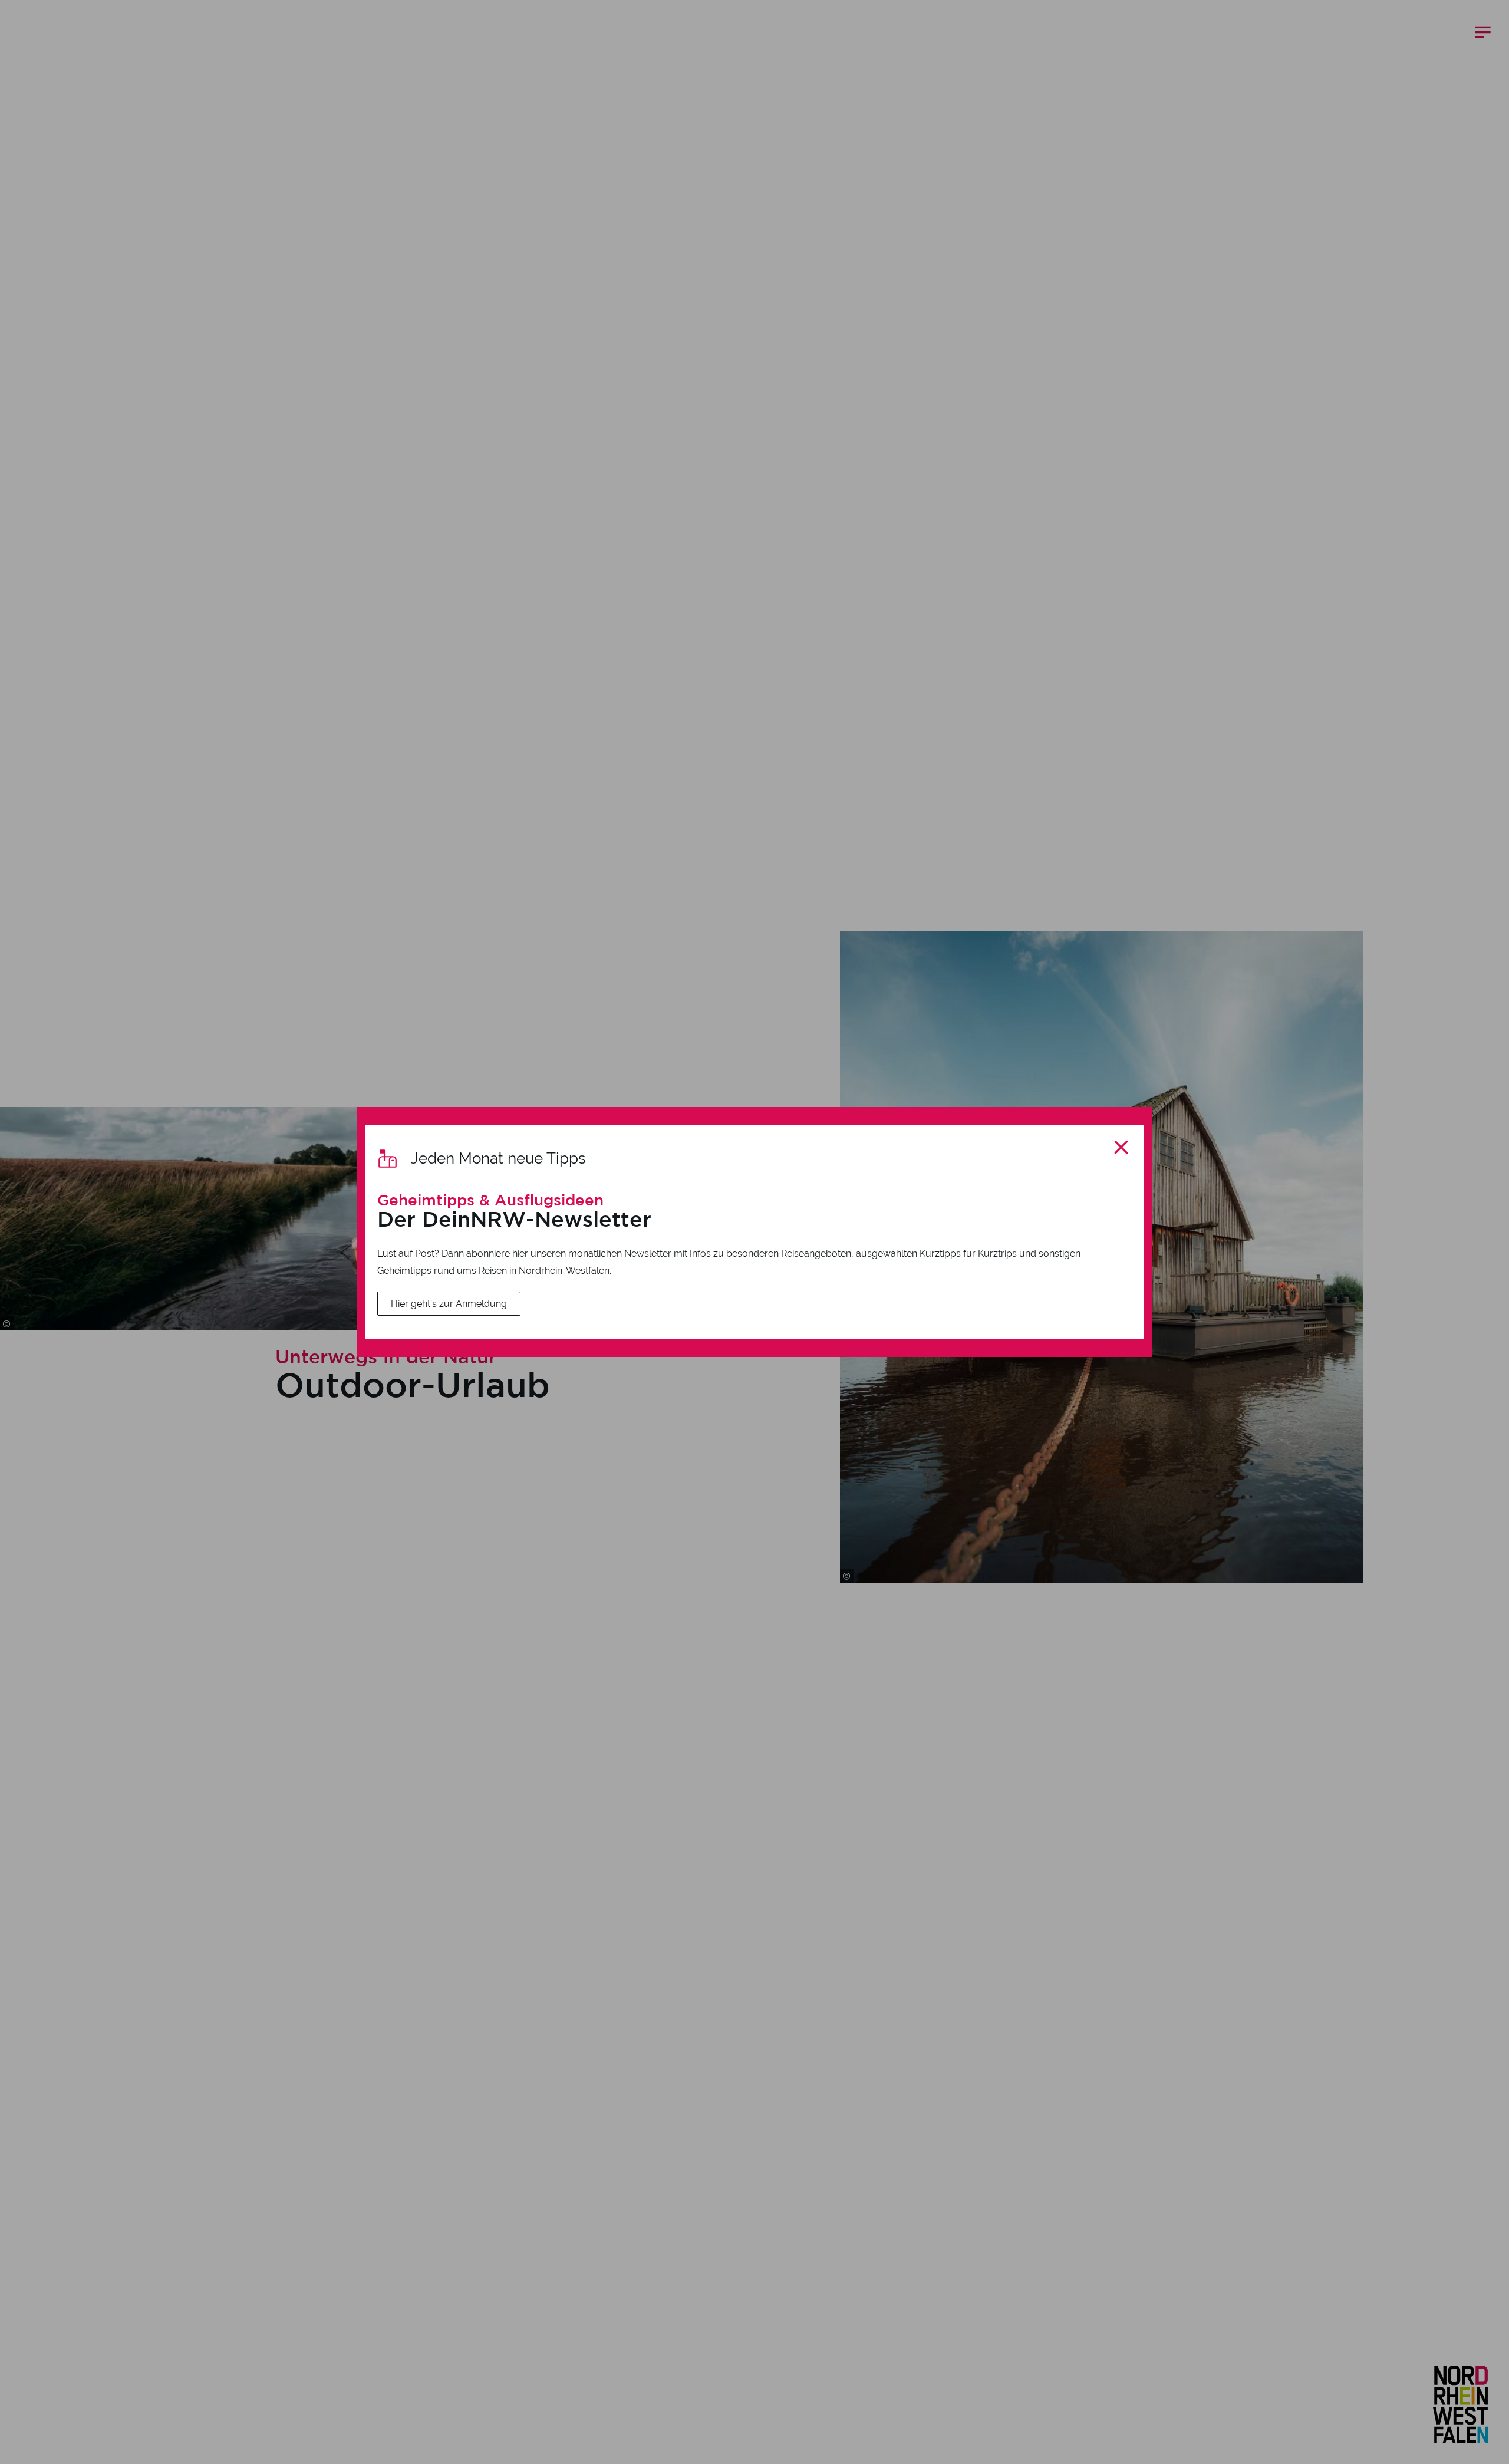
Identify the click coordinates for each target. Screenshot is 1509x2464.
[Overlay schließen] (1121, 1147)
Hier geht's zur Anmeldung (449, 1304)
